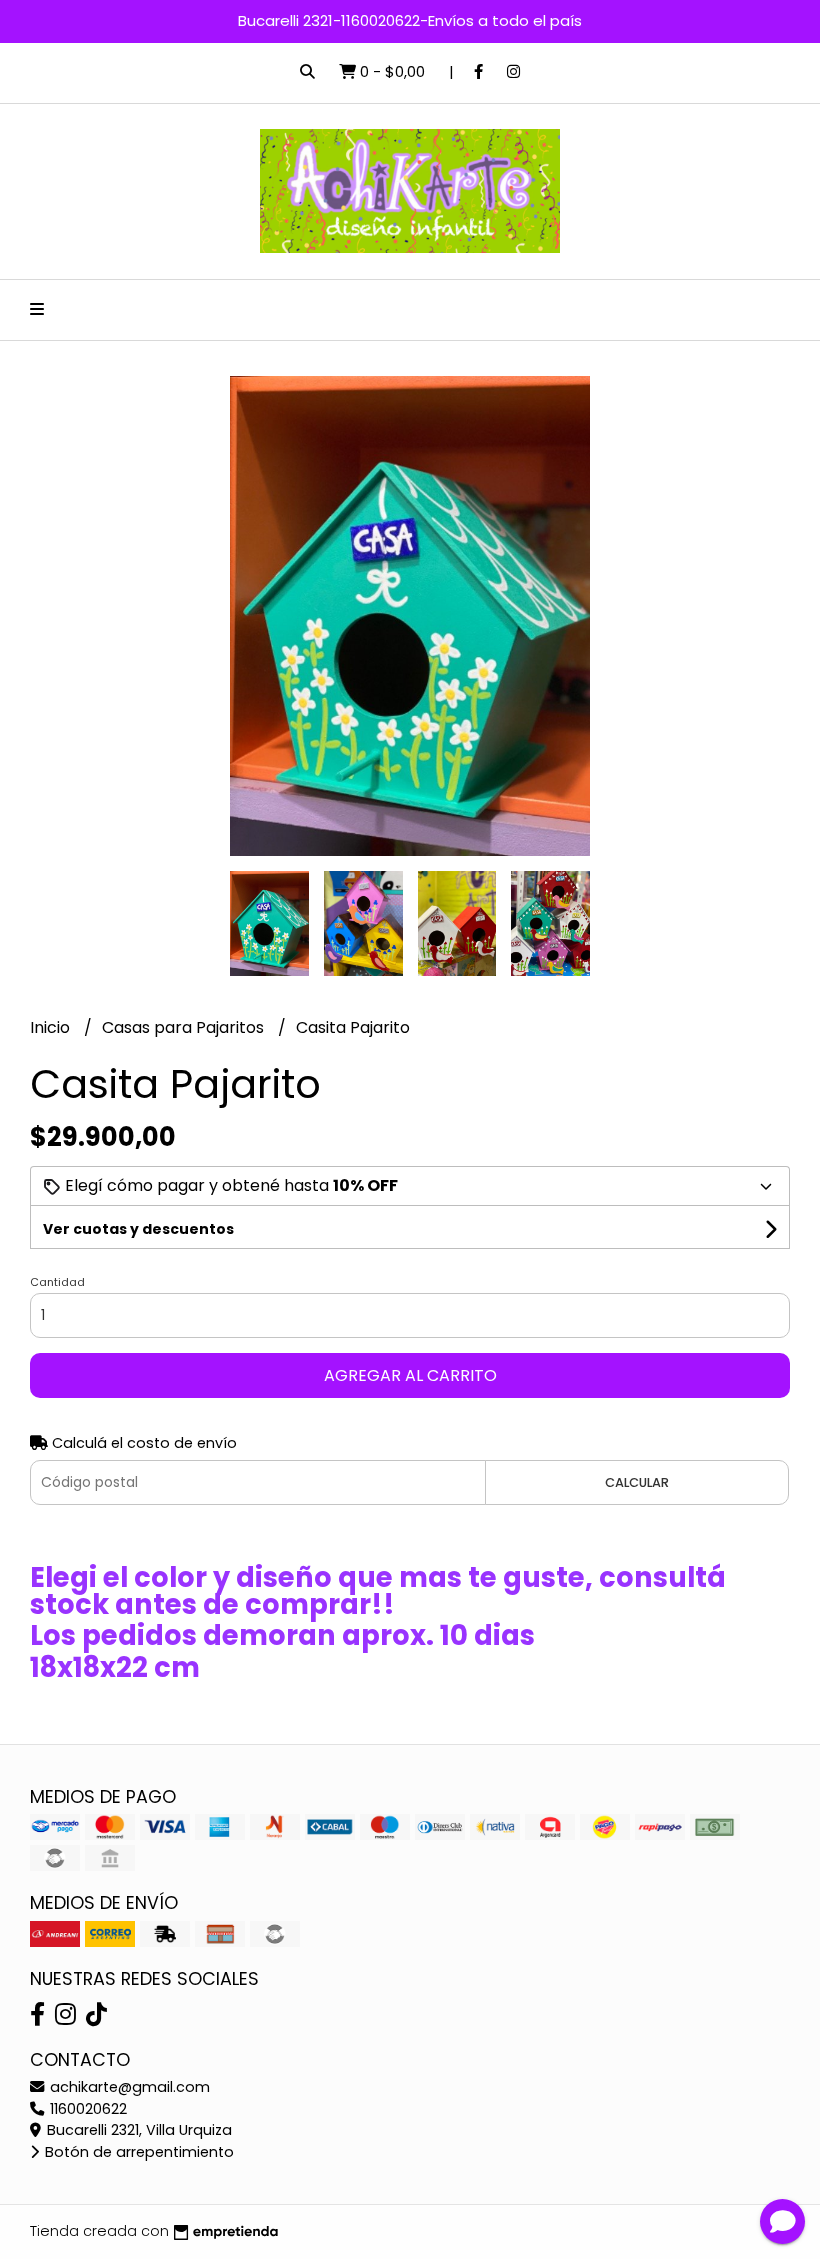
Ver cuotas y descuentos (138, 1229)
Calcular (637, 1482)
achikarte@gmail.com (128, 2087)
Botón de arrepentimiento (137, 2152)
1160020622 (86, 2109)
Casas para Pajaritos (185, 1027)
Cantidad (57, 1282)
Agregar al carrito (410, 1375)
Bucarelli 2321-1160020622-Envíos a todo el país (410, 20)
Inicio (52, 1027)
